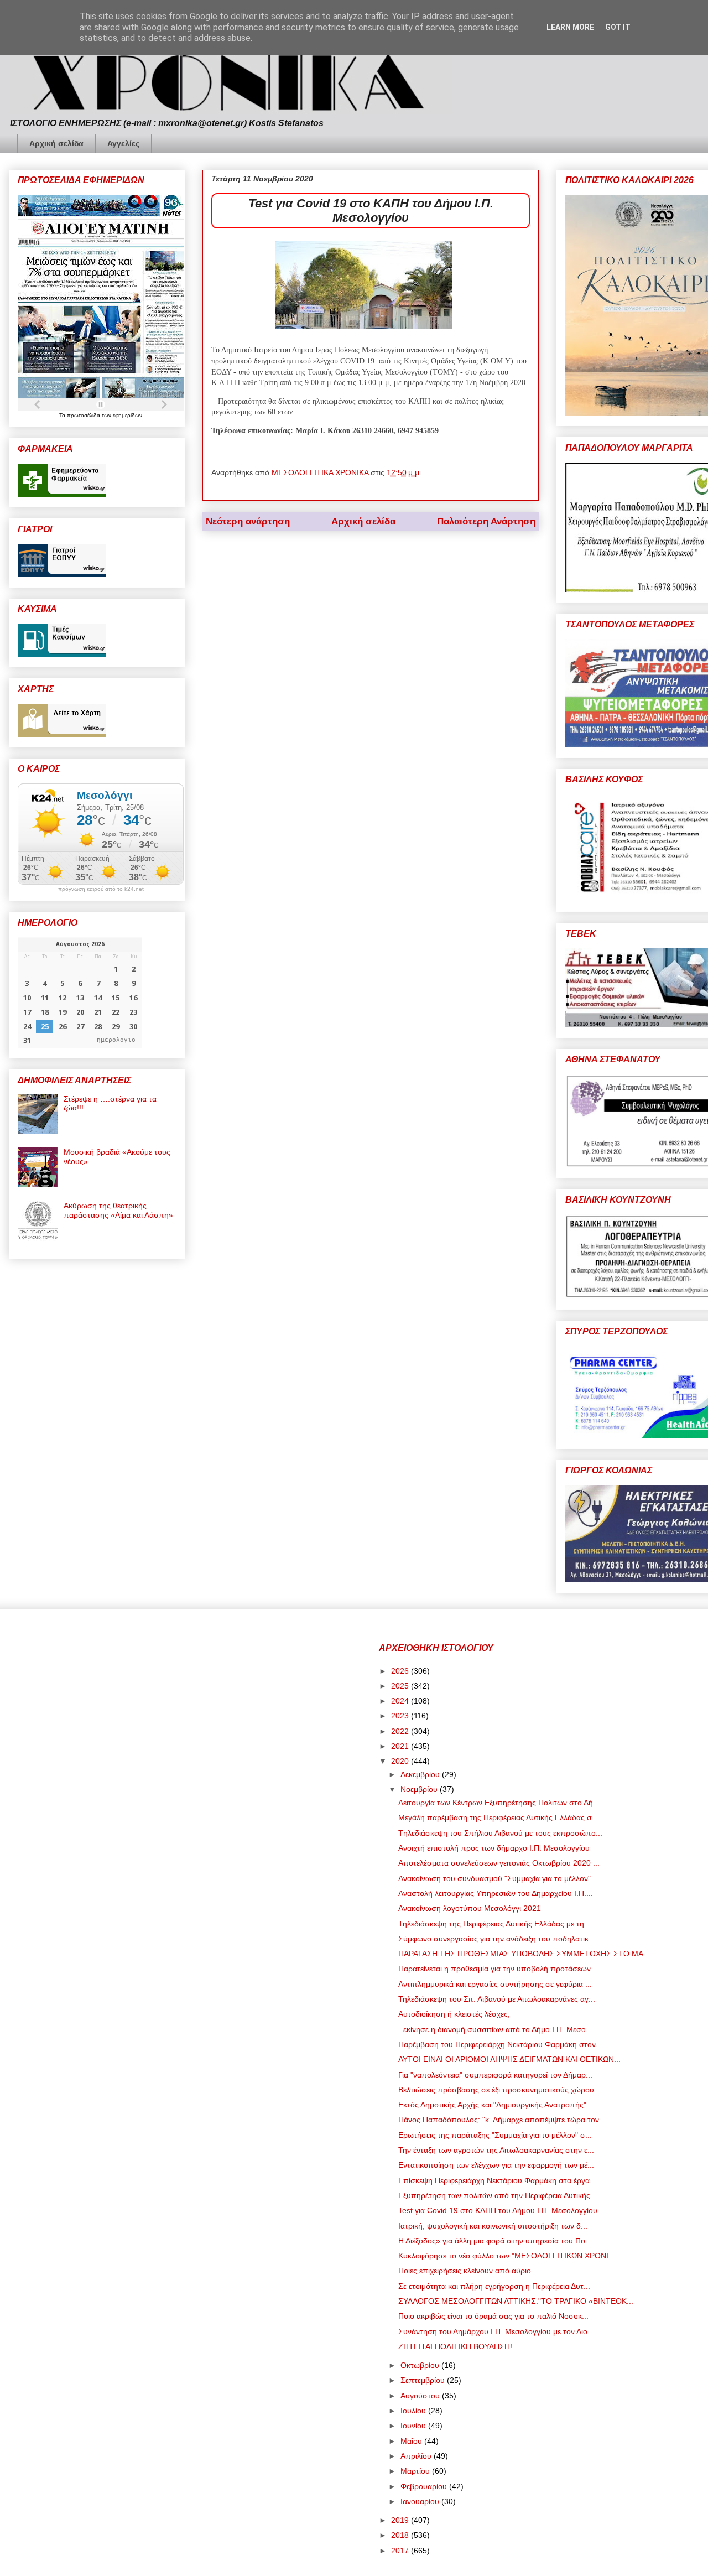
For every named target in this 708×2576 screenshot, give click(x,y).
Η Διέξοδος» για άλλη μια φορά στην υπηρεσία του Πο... (495, 2241)
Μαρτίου (416, 2471)
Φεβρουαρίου (425, 2486)
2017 (401, 2551)
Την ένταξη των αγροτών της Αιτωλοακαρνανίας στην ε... (496, 2150)
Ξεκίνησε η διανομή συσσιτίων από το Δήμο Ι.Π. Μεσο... (495, 2029)
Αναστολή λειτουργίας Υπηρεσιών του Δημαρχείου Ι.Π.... (496, 1893)
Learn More (570, 27)
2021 (401, 1746)
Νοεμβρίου (420, 1789)
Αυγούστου (421, 2396)
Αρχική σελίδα (56, 143)
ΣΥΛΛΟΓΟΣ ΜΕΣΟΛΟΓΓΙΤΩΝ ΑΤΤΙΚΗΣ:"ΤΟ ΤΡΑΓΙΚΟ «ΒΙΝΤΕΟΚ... (516, 2301)
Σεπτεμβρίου (424, 2380)
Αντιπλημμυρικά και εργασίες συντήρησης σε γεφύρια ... (495, 1984)
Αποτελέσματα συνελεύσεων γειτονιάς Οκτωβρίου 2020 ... (499, 1863)
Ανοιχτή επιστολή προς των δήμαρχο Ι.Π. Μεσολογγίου (494, 1848)
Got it (618, 27)
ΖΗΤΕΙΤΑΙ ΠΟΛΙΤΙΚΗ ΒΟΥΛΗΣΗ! (455, 2346)
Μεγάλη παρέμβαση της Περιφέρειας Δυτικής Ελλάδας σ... (498, 1817)
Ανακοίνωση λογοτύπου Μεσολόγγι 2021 (470, 1908)
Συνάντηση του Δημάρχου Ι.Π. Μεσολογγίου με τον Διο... (496, 2331)
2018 (401, 2535)
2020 (401, 1761)
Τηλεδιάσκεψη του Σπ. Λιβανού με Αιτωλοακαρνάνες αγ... (497, 1999)
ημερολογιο (116, 1040)
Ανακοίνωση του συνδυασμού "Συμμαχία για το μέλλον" (494, 1878)
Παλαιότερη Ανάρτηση (486, 521)
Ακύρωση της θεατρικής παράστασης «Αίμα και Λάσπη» (118, 1210)
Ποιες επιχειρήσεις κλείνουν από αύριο (465, 2271)
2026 (401, 1671)
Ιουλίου (414, 2411)
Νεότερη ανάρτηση (248, 521)
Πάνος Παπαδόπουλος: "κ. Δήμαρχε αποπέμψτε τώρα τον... (502, 2120)
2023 (401, 1716)
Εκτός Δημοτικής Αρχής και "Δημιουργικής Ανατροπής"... (496, 2105)
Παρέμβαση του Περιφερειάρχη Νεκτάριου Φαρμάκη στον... (500, 2044)
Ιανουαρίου (421, 2501)
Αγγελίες (123, 143)
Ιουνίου (414, 2426)
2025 (401, 1686)
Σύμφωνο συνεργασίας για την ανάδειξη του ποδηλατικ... (497, 1939)
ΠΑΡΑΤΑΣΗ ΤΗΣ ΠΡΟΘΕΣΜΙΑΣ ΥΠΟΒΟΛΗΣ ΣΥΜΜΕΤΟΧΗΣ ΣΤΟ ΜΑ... (524, 1954)
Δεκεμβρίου (421, 1774)
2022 (401, 1731)
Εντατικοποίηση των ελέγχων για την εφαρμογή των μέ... (496, 2165)
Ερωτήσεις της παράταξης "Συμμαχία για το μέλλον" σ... (495, 2135)
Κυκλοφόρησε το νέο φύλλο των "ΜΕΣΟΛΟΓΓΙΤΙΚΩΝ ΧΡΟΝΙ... (507, 2256)
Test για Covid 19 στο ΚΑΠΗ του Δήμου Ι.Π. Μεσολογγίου (498, 2210)
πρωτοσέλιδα (84, 415)
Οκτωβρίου (421, 2365)
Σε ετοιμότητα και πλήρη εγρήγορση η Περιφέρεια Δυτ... (494, 2286)
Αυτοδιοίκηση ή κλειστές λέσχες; (454, 2014)
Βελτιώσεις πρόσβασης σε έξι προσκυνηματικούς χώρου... (499, 2090)
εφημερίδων (127, 415)
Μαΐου (412, 2441)
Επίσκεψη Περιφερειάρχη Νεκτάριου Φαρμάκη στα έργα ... (498, 2180)
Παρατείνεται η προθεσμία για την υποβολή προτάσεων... (498, 1969)
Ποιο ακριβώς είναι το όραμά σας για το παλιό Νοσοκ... (493, 2316)
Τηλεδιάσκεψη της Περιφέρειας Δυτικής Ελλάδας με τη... (494, 1924)
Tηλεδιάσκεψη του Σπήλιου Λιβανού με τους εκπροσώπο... (500, 1833)
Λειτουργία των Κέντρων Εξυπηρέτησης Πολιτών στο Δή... (499, 1803)
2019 (401, 2520)
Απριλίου (417, 2456)
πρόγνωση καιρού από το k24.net (101, 889)
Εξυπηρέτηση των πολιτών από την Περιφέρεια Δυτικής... (498, 2195)
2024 (401, 1701)
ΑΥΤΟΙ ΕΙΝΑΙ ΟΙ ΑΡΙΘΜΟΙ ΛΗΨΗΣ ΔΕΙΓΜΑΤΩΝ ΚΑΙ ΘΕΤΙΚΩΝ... (509, 2059)
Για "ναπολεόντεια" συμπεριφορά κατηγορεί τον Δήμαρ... (495, 2075)
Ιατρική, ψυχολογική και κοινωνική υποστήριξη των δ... (493, 2226)
